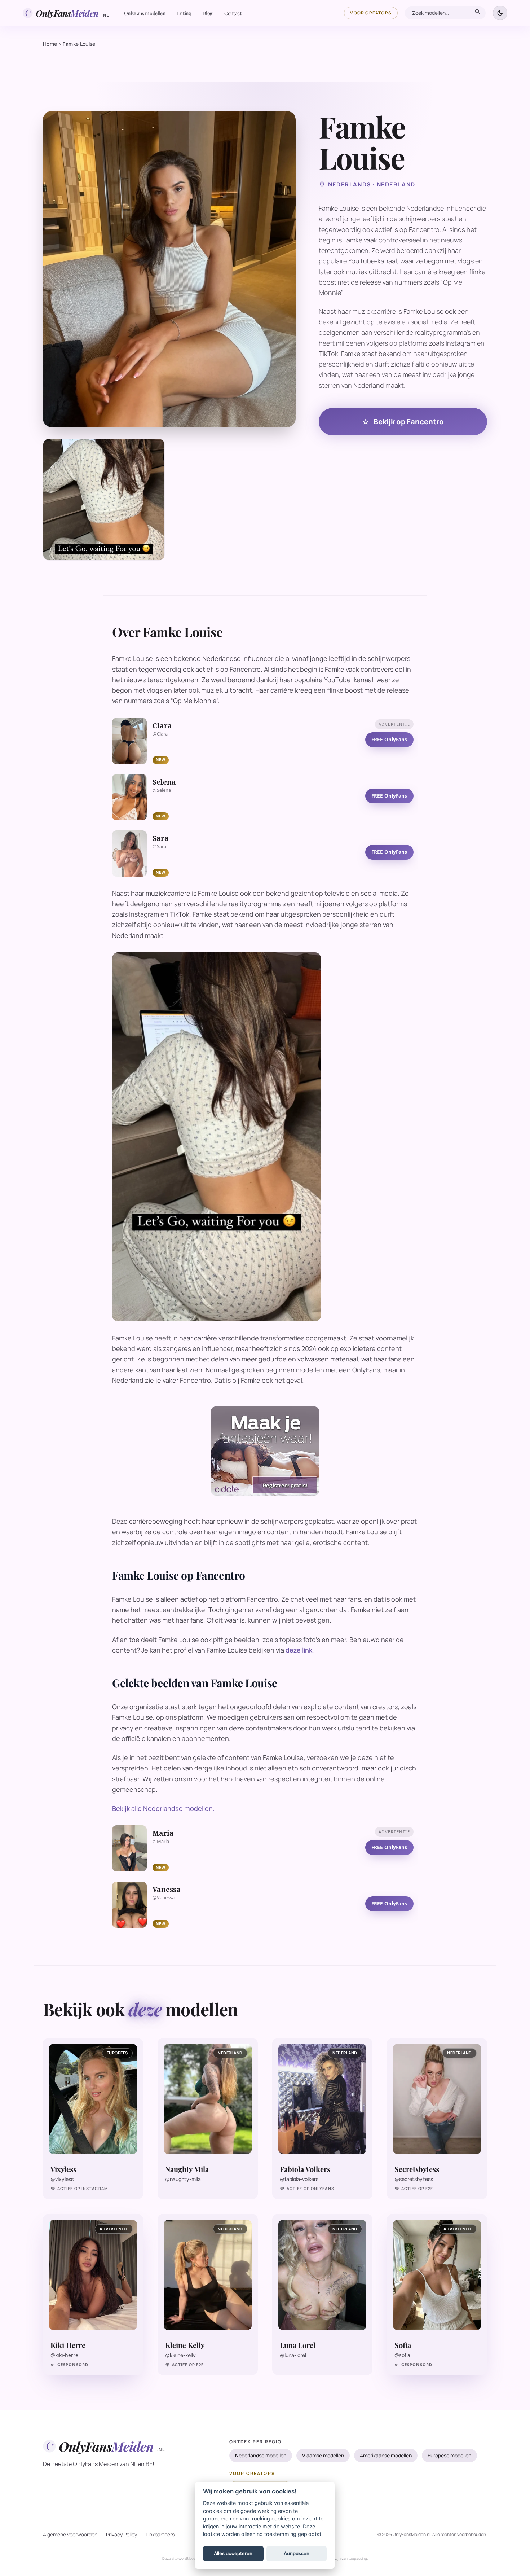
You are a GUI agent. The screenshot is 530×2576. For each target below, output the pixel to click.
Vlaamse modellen (323, 2455)
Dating (184, 13)
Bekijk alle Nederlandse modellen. (163, 1808)
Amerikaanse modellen (386, 2455)
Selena (164, 782)
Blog (208, 13)
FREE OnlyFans (389, 739)
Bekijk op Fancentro (403, 422)
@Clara (160, 734)
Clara (162, 726)
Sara (161, 838)
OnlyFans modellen (145, 13)
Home (50, 44)
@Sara (159, 846)
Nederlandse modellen (261, 2455)
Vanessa (167, 1890)
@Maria (161, 1841)
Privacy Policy (122, 2534)
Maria (163, 1833)
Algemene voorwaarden (70, 2534)
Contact (233, 13)
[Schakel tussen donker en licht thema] (500, 13)
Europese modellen (449, 2455)
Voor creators (371, 13)
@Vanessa (164, 1898)
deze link (299, 1650)
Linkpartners (160, 2534)
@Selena (162, 790)
